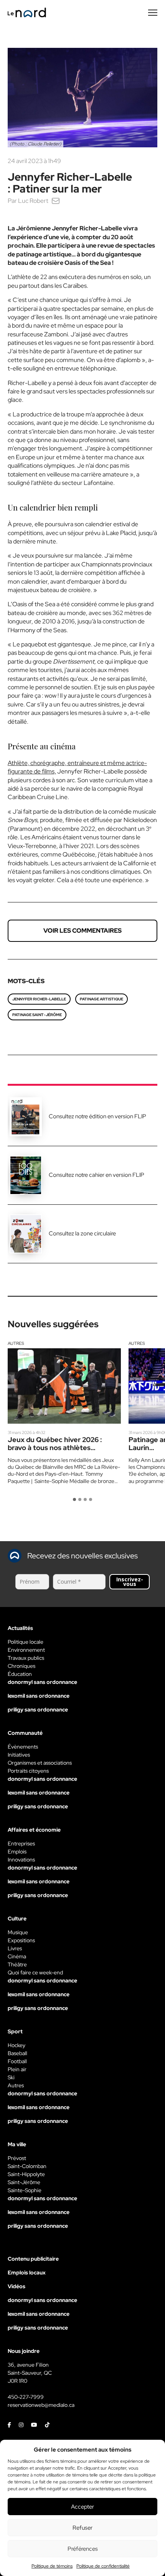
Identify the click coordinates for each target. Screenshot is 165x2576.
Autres (16, 1343)
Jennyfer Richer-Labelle (39, 999)
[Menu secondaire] (153, 13)
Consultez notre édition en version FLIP (97, 1116)
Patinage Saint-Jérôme (37, 1015)
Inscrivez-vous (130, 1582)
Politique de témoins (52, 2566)
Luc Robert (33, 201)
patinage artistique (101, 999)
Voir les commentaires (82, 931)
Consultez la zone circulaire (82, 1233)
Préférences (83, 2549)
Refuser (82, 2528)
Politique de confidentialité (103, 2566)
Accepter (82, 2507)
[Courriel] (56, 201)
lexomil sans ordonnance (39, 1696)
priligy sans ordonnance (38, 1710)
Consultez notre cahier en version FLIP (97, 1175)
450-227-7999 (26, 2397)
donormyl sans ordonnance (42, 1682)
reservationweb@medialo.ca (41, 2405)
